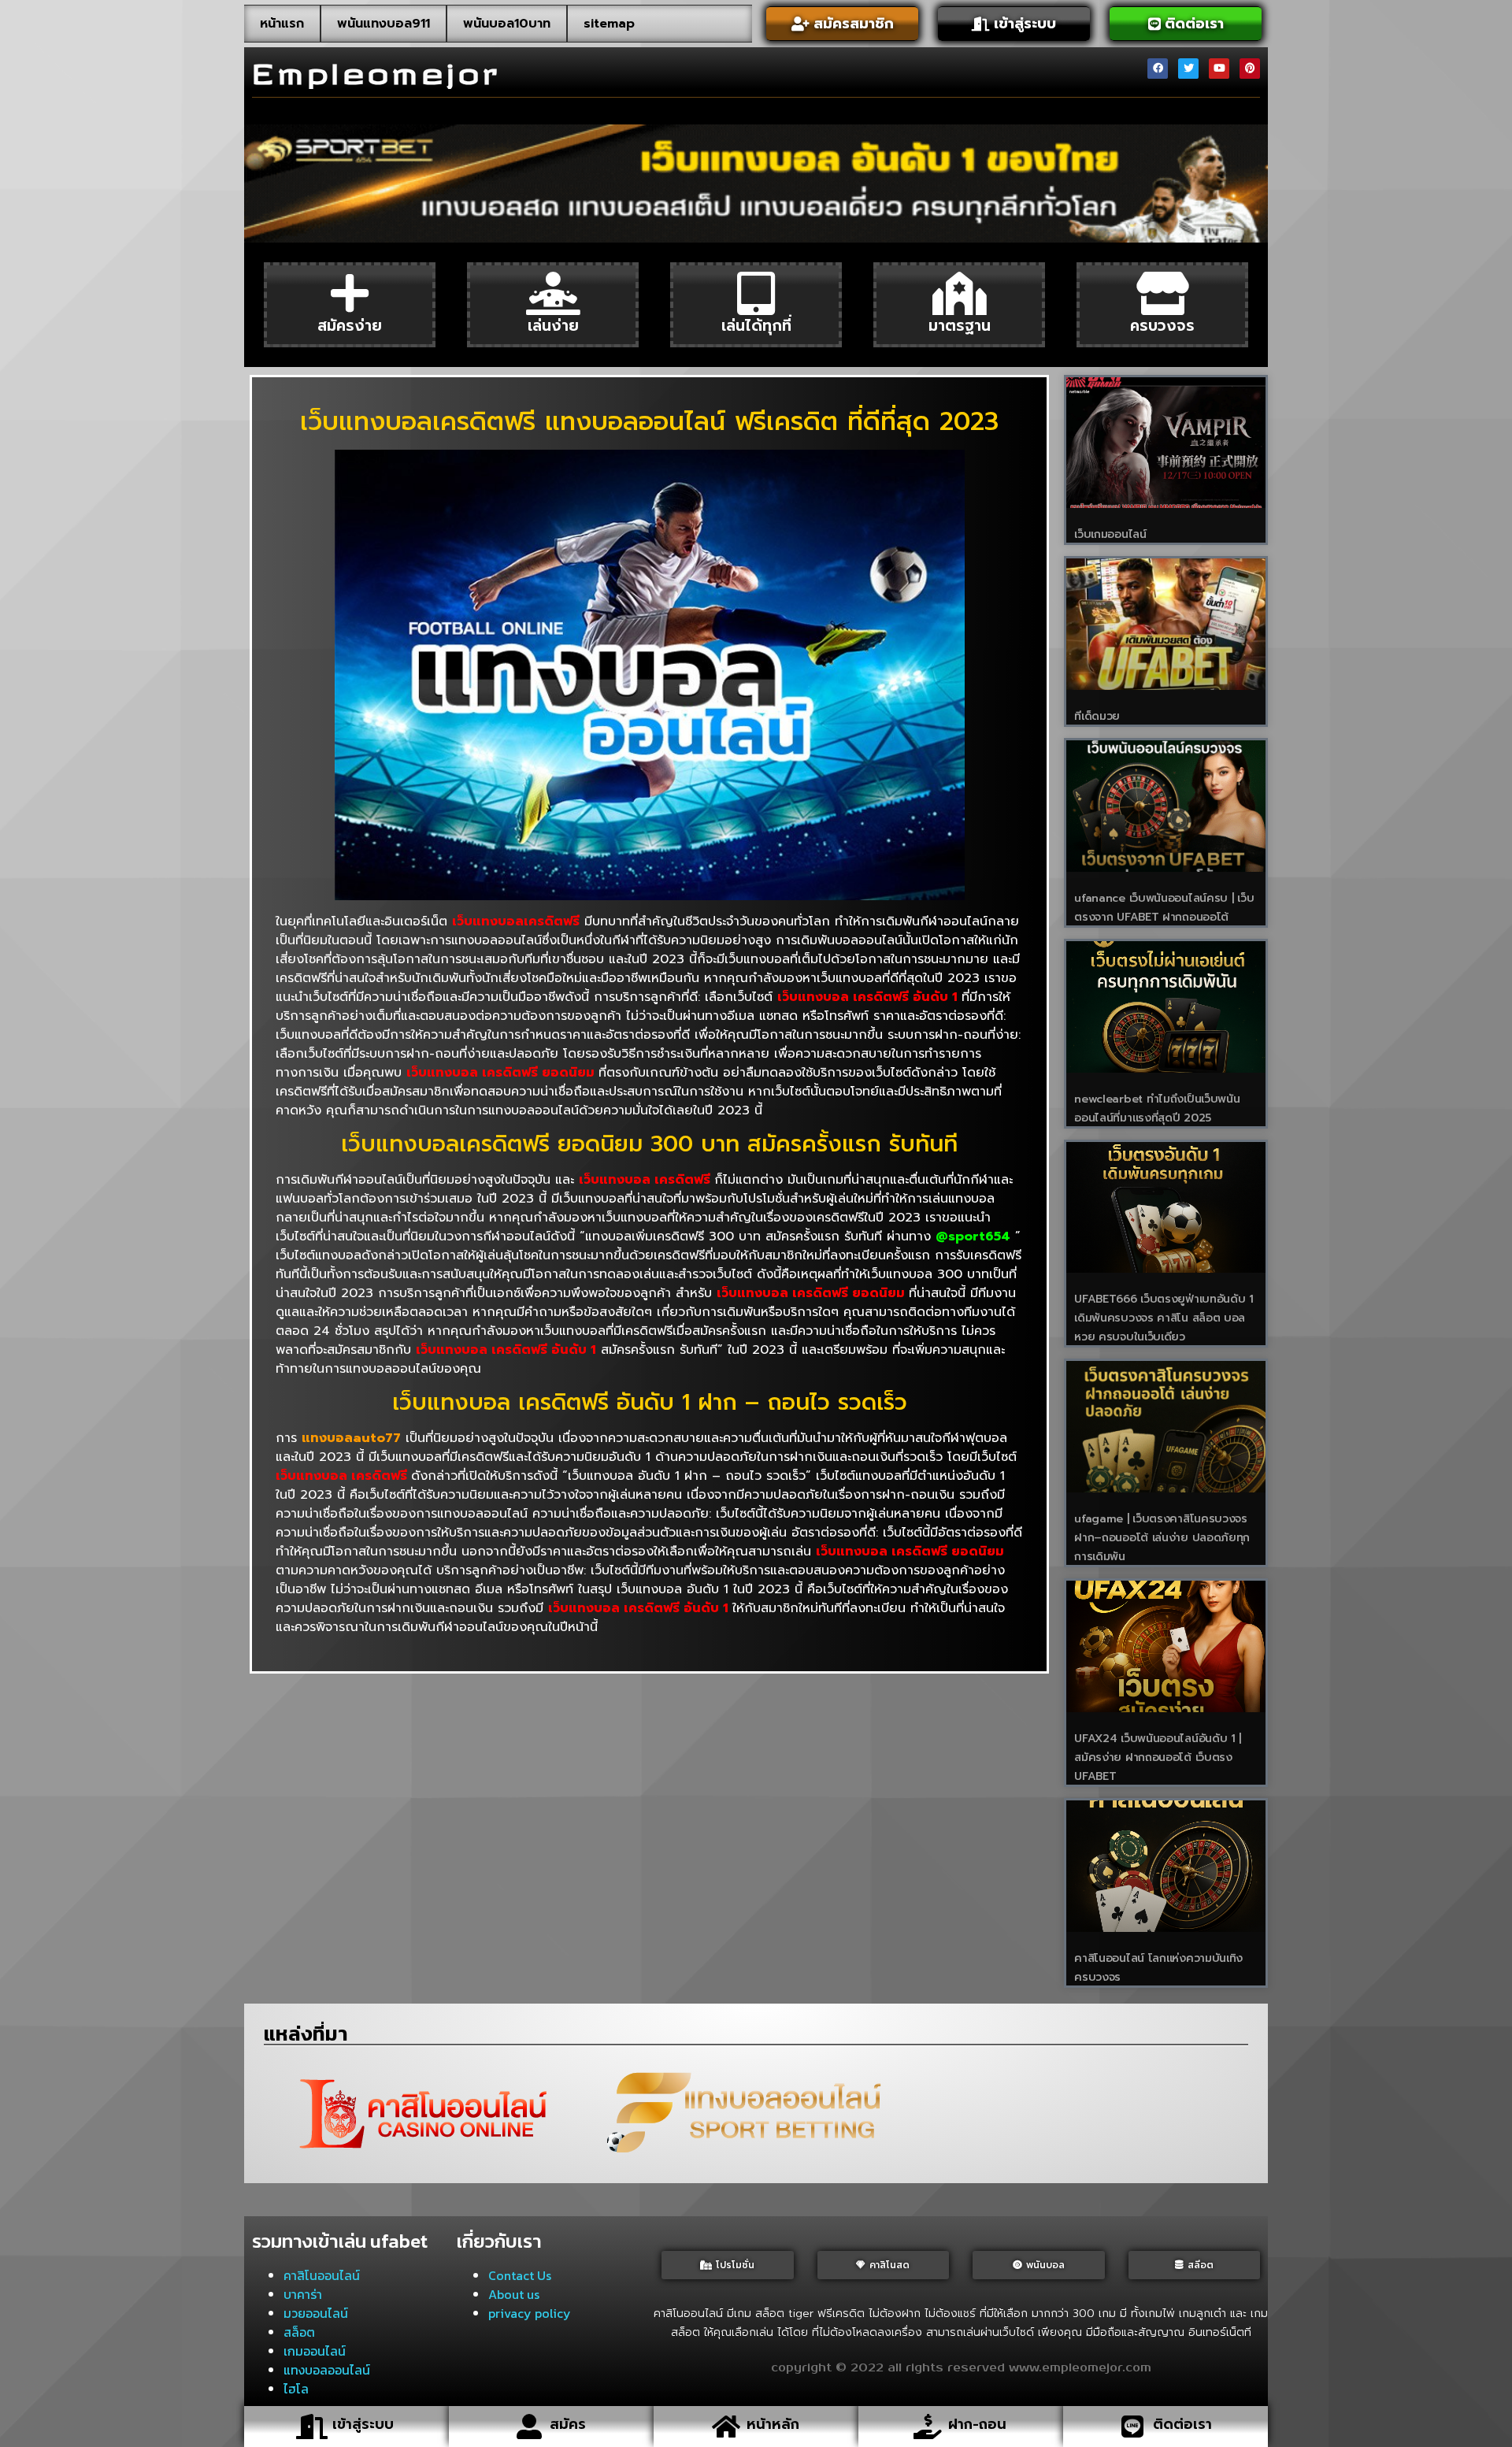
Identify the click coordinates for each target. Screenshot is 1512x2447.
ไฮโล (296, 2389)
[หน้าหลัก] (726, 2427)
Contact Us (520, 2275)
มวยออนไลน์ (316, 2313)
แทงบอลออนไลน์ (327, 2370)
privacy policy (530, 2313)
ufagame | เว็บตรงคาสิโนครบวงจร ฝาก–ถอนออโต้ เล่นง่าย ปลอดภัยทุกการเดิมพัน (1162, 1538)
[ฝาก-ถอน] (928, 2427)
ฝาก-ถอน (977, 2424)
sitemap (609, 24)
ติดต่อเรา (1182, 2424)
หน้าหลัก (773, 2424)
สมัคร (568, 2424)
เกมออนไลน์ (315, 2351)
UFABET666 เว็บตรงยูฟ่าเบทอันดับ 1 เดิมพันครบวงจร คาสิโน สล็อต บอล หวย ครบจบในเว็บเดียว (1164, 1318)
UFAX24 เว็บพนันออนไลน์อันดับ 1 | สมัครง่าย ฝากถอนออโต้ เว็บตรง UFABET (1158, 1757)
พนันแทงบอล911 (384, 24)
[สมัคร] (529, 2427)
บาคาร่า (303, 2294)
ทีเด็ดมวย (1097, 716)
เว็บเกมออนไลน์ (1110, 534)
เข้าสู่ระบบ (363, 2424)
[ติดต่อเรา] (1132, 2427)
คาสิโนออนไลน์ (322, 2275)
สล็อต (299, 2332)
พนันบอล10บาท (507, 24)
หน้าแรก (282, 24)
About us (514, 2294)
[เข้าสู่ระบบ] (312, 2427)
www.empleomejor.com (1080, 2368)
